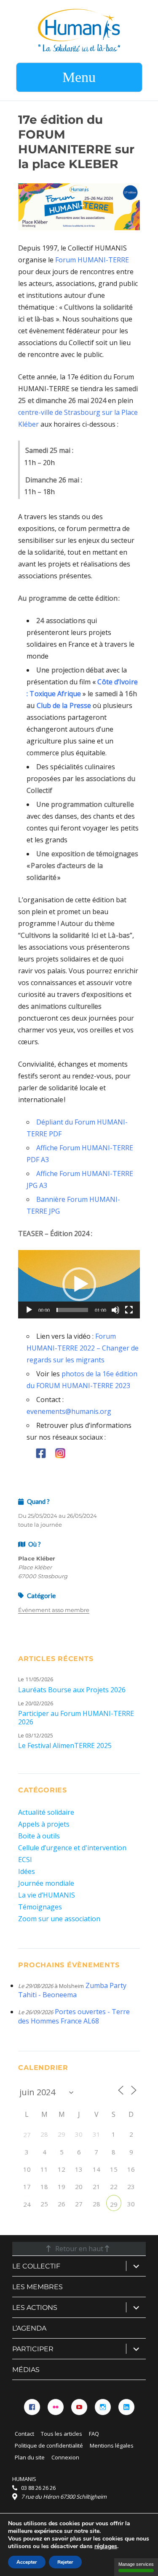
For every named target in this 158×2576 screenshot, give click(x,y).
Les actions (35, 2308)
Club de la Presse (64, 705)
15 (114, 2169)
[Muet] (115, 1310)
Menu (79, 77)
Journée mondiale (46, 1883)
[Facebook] (32, 2407)
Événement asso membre (54, 1610)
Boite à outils (39, 1836)
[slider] (72, 1310)
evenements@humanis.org (69, 1411)
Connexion (65, 2457)
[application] (79, 1284)
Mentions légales (112, 2445)
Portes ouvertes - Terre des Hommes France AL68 (74, 2016)
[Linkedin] (126, 2407)
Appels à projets (44, 1824)
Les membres (37, 2287)
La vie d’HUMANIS (47, 1895)
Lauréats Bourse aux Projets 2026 (72, 1690)
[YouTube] (79, 2407)
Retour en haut (79, 2249)
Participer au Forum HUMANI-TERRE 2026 (76, 1718)
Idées (27, 1871)
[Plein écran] (129, 1310)
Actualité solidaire (46, 1812)
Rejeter (65, 2562)
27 (27, 2135)
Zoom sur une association (59, 1919)
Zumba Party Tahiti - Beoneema (72, 1990)
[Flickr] (56, 2407)
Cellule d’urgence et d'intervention (72, 1848)
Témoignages (40, 1907)
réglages (106, 2546)
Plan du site (30, 2457)
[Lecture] (29, 1310)
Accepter (27, 2562)
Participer (33, 2349)
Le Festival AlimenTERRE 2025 (65, 1745)
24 (27, 2204)
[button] (79, 1284)
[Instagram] (103, 2407)
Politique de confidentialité (49, 2445)
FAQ (94, 2434)
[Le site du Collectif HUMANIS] (79, 30)
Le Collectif (36, 2266)
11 (44, 2169)
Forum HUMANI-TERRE (92, 260)
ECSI (25, 1860)
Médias (26, 2370)
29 (114, 2204)
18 (44, 2187)
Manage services (136, 2564)
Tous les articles (62, 2434)
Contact (24, 2434)
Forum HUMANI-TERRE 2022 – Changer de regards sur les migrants (83, 1348)
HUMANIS (24, 2479)
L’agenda (29, 2328)
